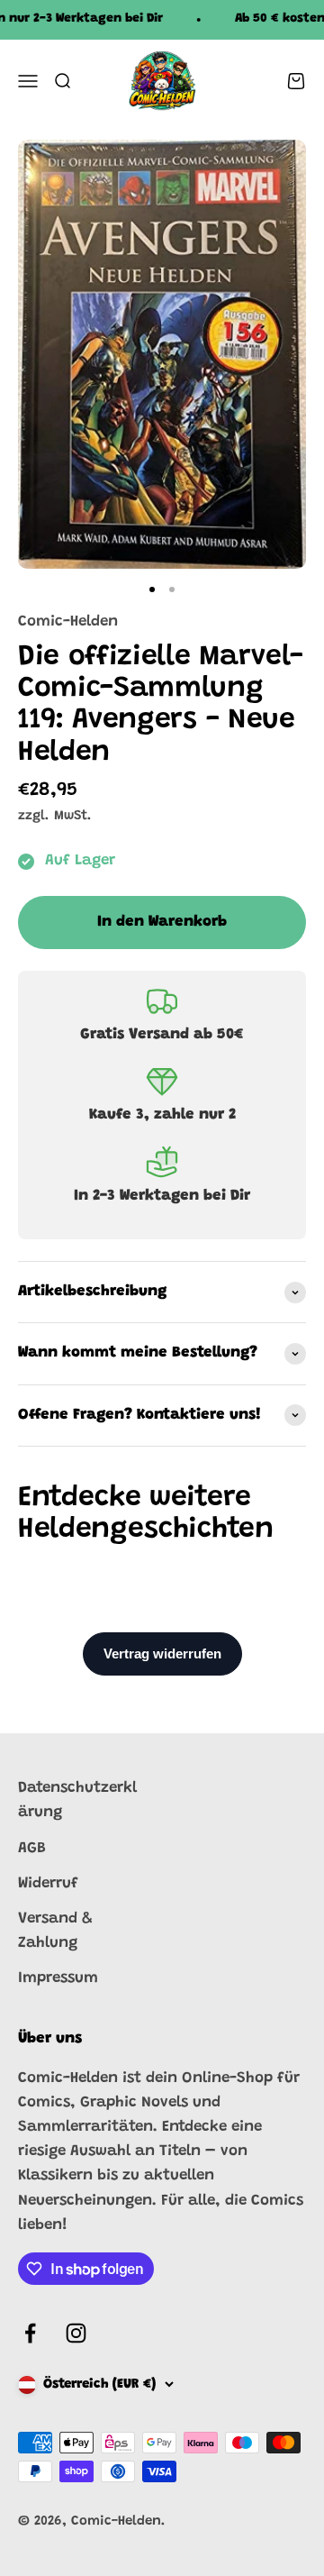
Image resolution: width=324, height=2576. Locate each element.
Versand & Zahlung (55, 1932)
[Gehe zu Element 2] (172, 589)
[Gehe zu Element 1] (152, 589)
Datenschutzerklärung (77, 1801)
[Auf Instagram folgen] (76, 2333)
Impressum (58, 1979)
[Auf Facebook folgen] (30, 2333)
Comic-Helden (68, 622)
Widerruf (48, 1884)
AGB (32, 1849)
